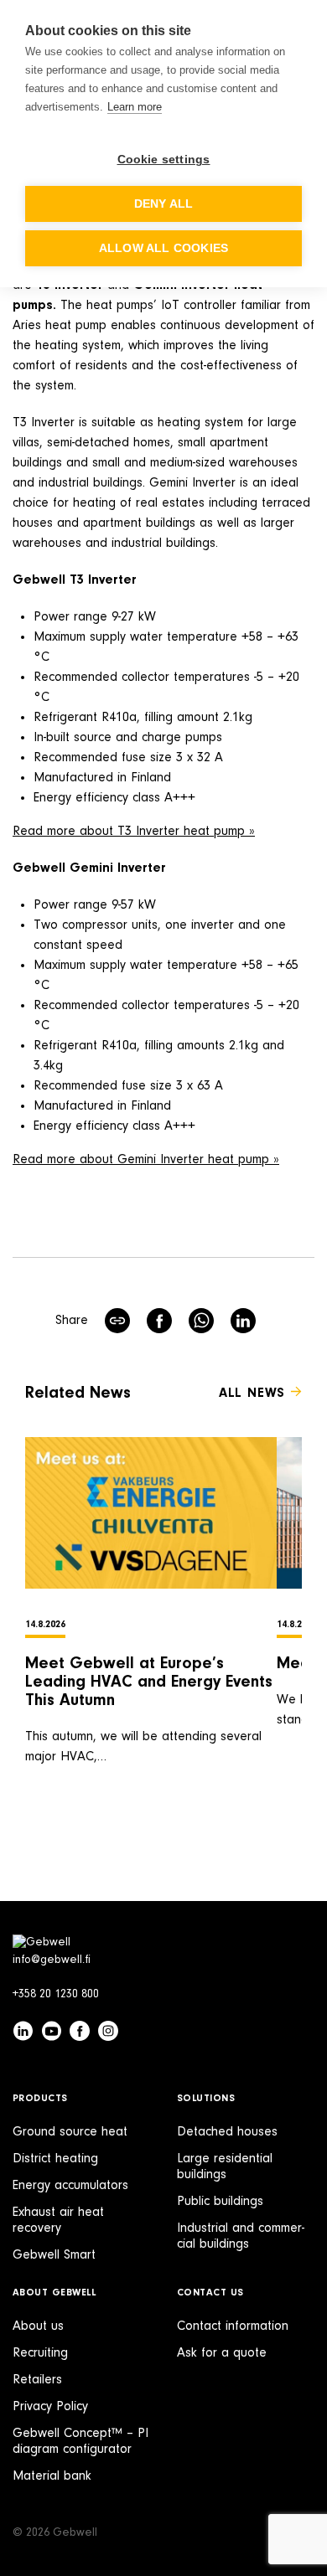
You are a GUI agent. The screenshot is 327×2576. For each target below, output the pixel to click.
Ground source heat (70, 2132)
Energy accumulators (70, 2186)
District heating (55, 2159)
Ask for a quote (222, 2353)
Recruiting (40, 2353)
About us (38, 2326)
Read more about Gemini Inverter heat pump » (146, 1160)
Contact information (233, 2326)
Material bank (52, 2476)
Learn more (135, 107)
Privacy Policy (50, 2407)
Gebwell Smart (54, 2255)
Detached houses (227, 2132)
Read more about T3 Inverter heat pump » (134, 832)
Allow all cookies (163, 248)
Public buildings (220, 2202)
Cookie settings (164, 160)
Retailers (37, 2380)
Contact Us (210, 2293)
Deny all (164, 204)
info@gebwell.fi (52, 1960)
